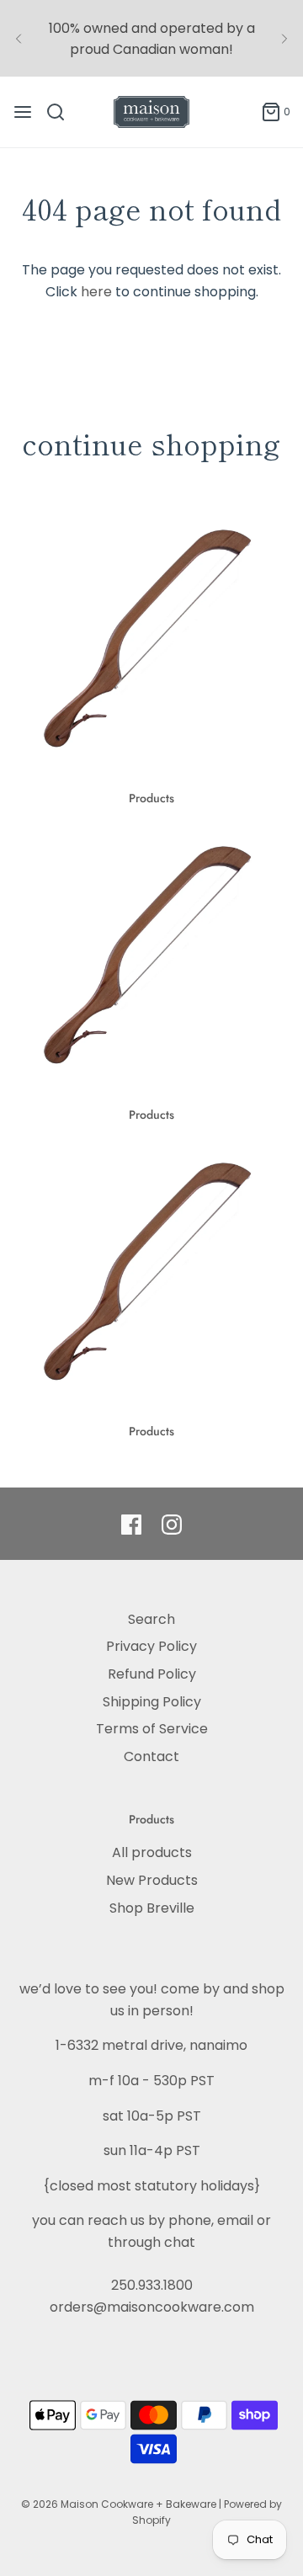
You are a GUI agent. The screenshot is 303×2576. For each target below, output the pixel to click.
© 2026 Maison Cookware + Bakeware (120, 2504)
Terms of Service (152, 1729)
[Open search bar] (62, 112)
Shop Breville (152, 1908)
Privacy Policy (151, 1646)
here (96, 292)
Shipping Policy (152, 1702)
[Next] (284, 39)
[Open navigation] (23, 112)
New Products (152, 1880)
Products (151, 798)
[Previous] (19, 39)
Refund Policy (152, 1674)
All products (152, 1852)
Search (151, 1619)
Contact (151, 1756)
